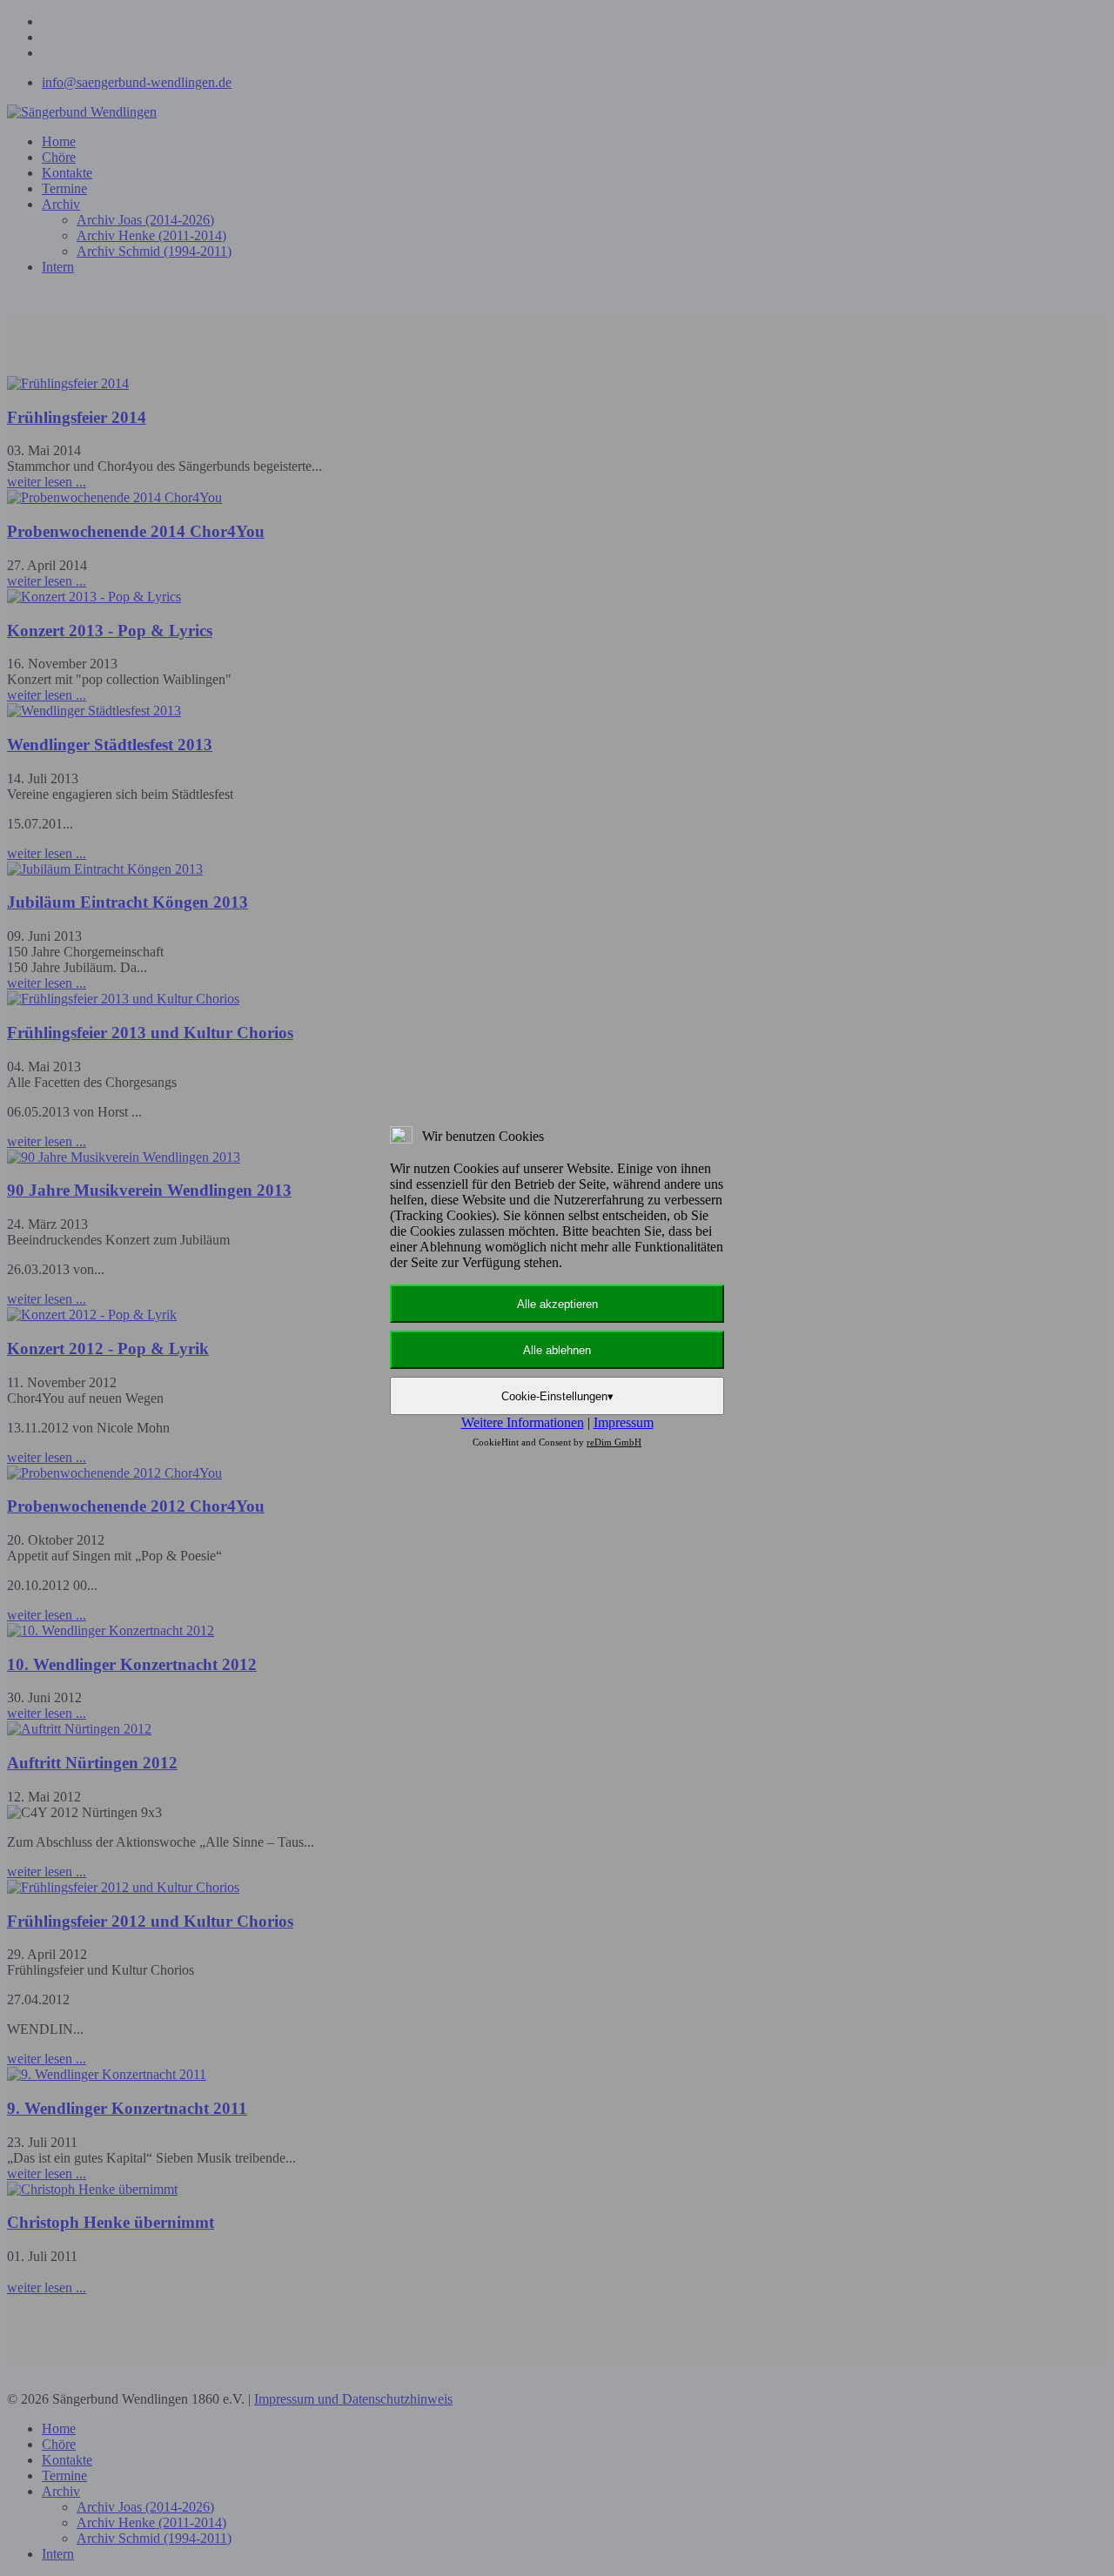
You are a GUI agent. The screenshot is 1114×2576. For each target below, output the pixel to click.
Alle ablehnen (557, 1350)
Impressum (624, 1422)
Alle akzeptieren (557, 1304)
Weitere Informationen (523, 1422)
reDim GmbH (614, 1442)
